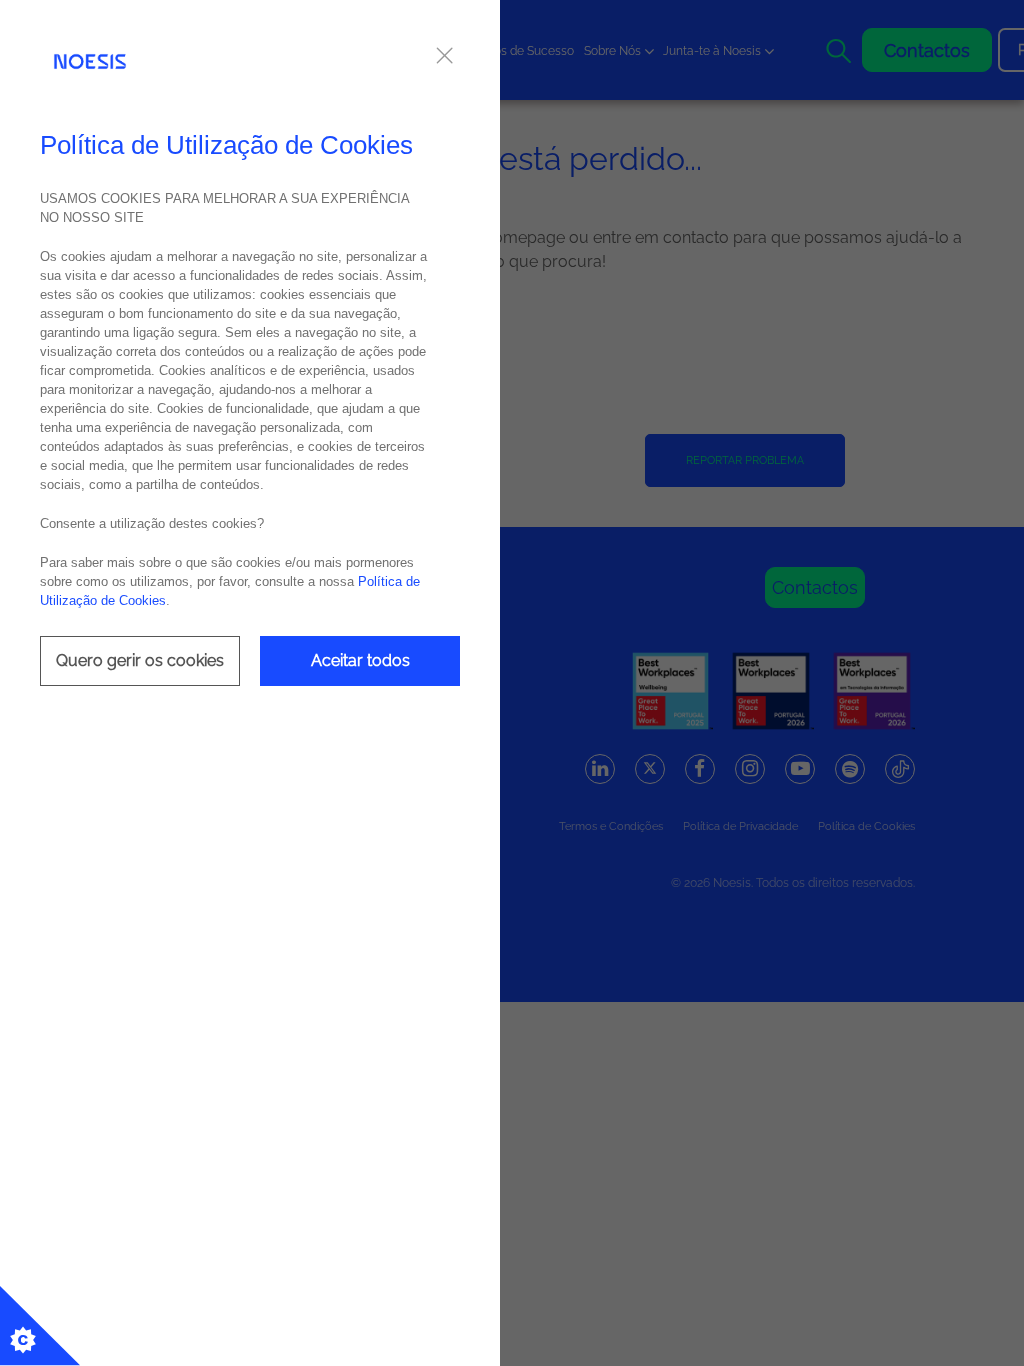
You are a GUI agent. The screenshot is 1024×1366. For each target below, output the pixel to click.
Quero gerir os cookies (140, 660)
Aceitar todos (360, 660)
